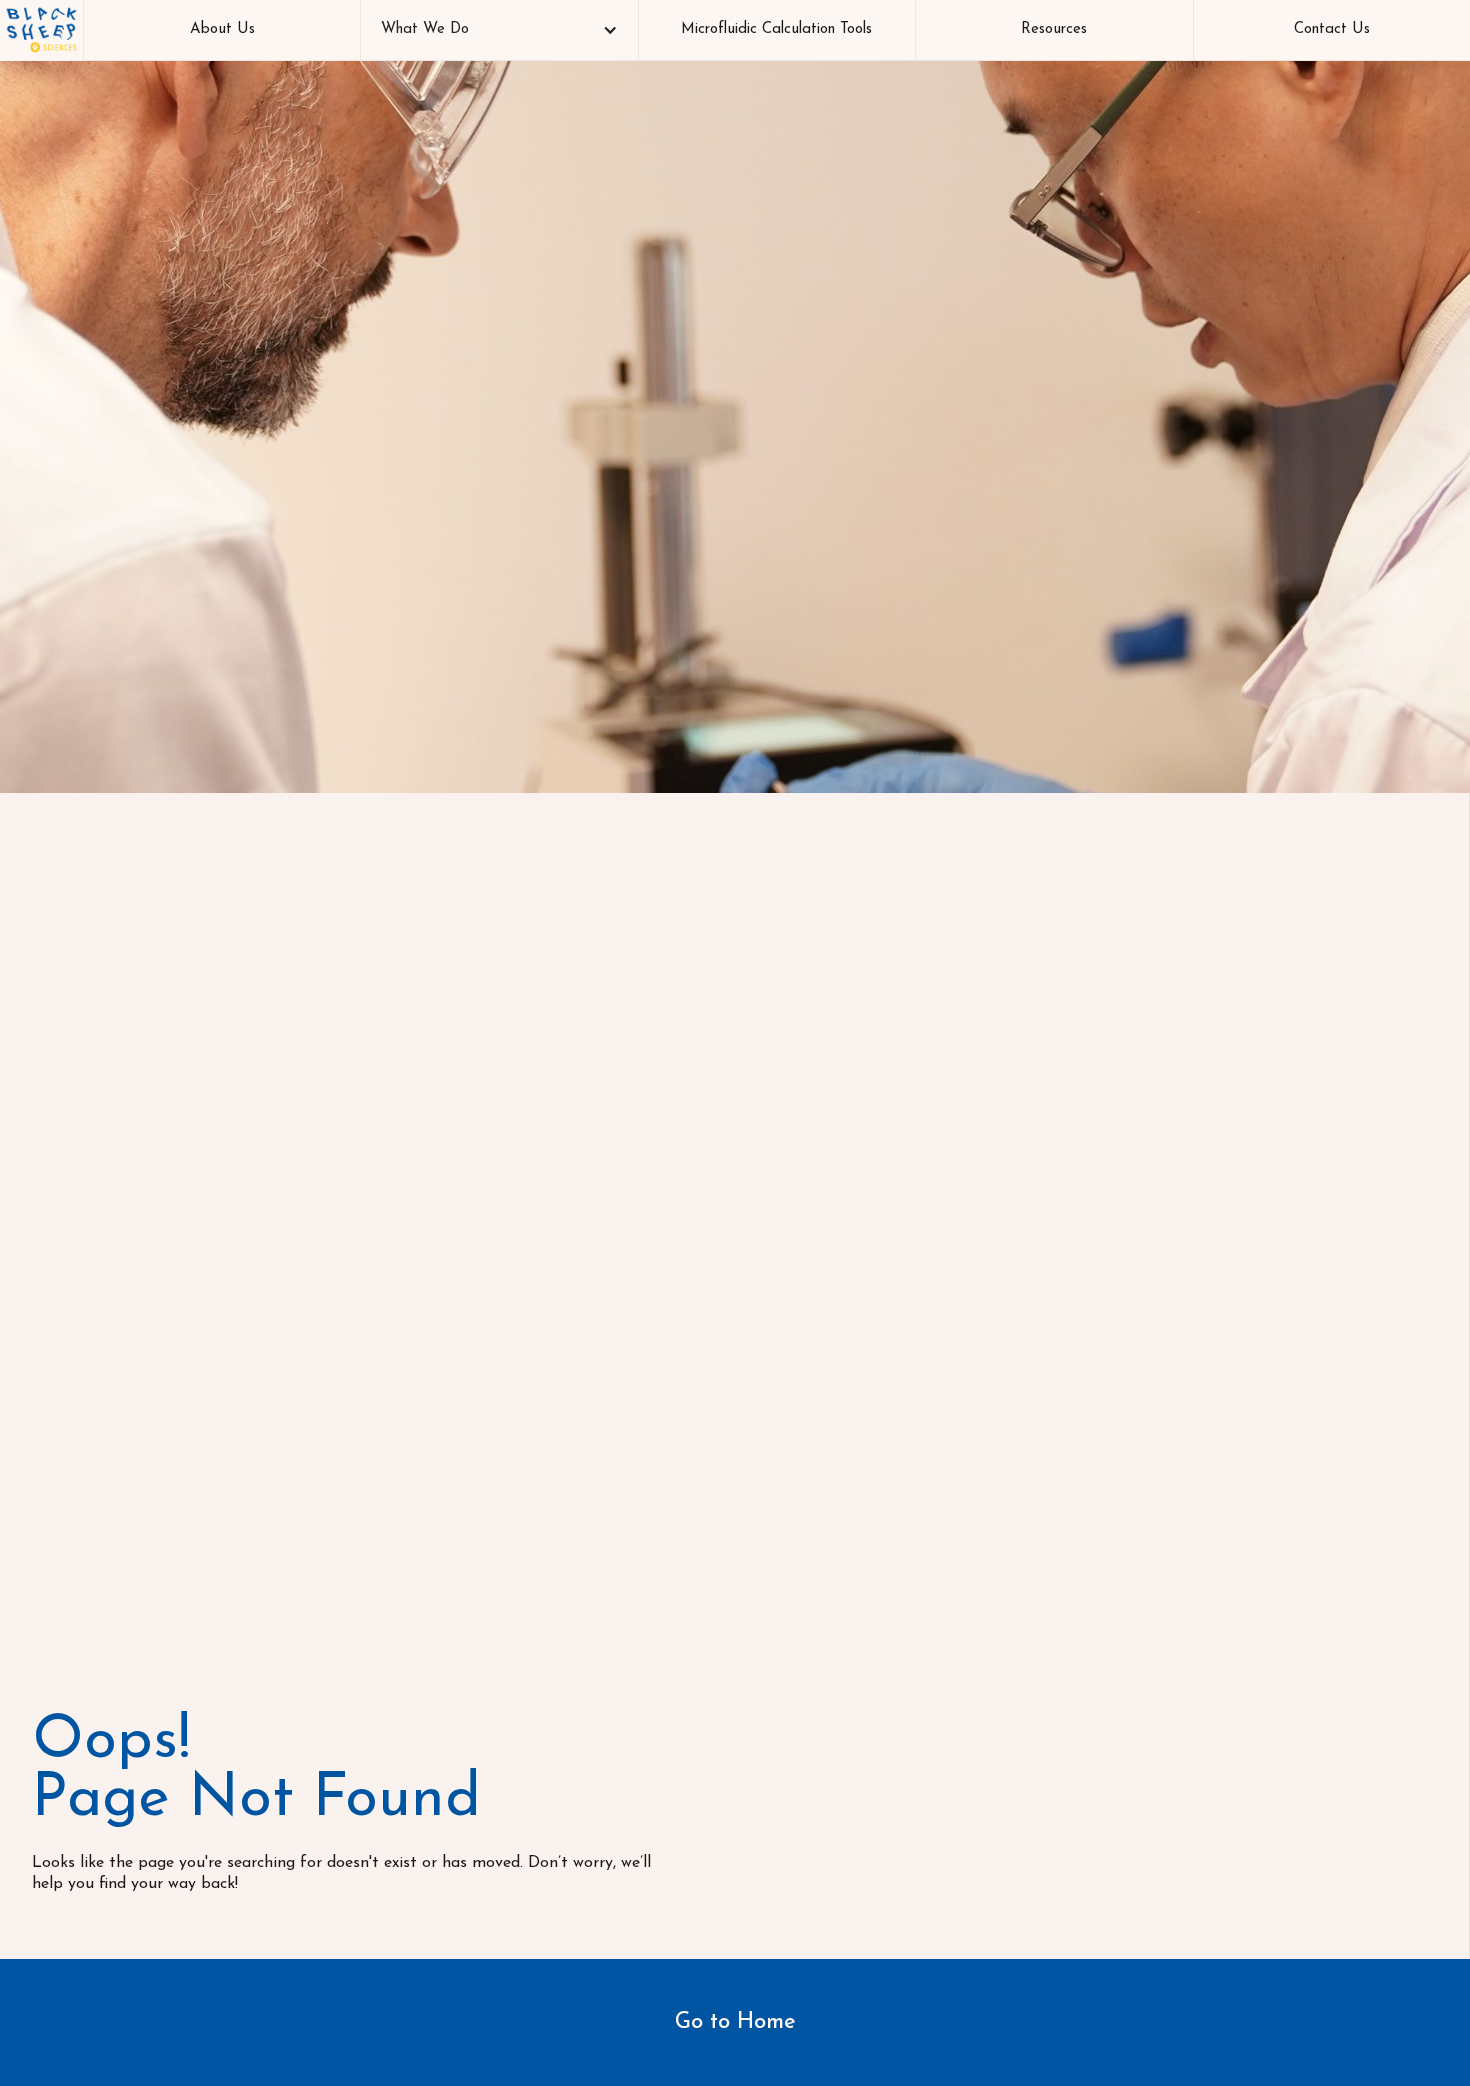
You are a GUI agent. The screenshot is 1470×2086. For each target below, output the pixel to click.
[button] (499, 30)
